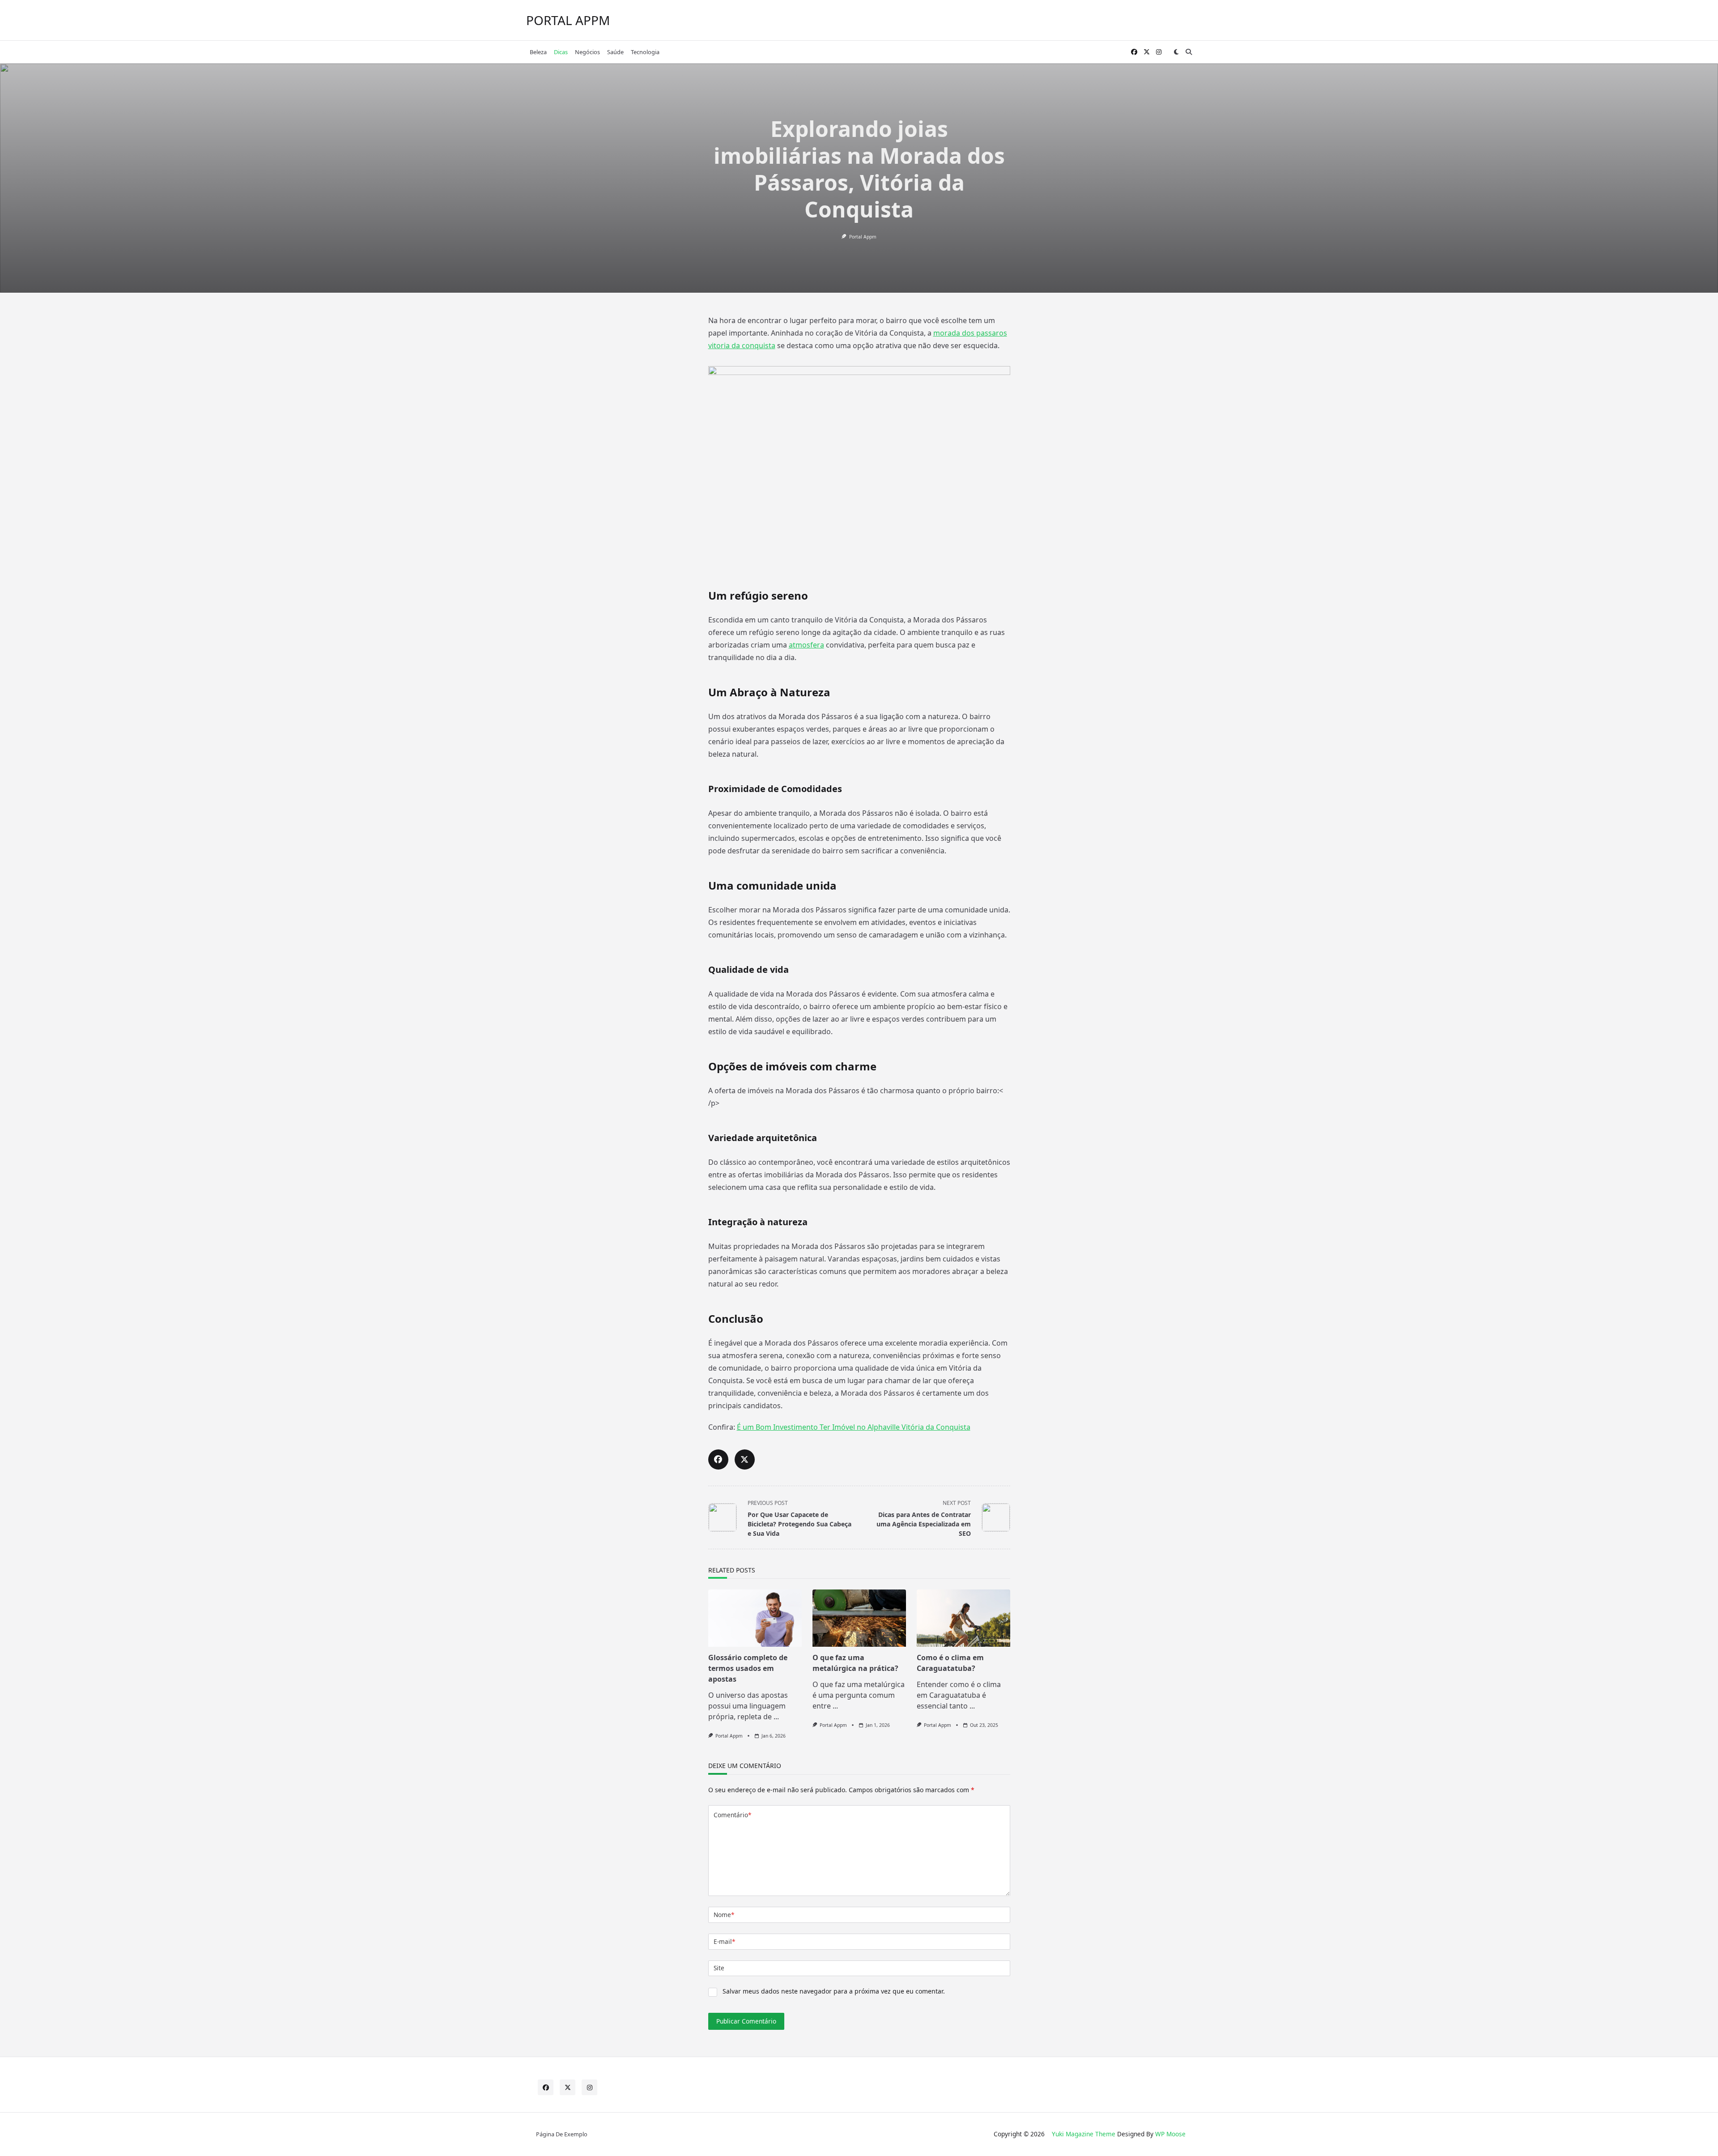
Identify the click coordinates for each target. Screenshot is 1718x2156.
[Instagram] (1159, 52)
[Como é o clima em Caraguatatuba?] (963, 1618)
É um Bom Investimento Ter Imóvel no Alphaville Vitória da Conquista (854, 1427)
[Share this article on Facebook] (718, 1459)
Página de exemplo (562, 2134)
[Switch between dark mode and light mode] (1176, 52)
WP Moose (1170, 2134)
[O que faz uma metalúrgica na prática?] (859, 1618)
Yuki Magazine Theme (1084, 2134)
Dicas (561, 52)
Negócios (587, 52)
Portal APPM (568, 20)
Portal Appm (863, 237)
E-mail (724, 1941)
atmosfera (806, 645)
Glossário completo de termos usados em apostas (748, 1668)
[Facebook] (1134, 52)
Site (719, 1968)
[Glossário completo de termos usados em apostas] (755, 1618)
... (776, 1717)
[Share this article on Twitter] (745, 1459)
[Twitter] (1147, 52)
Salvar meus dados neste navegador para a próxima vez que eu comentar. (834, 1991)
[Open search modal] (1189, 52)
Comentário (732, 1815)
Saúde (615, 52)
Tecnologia (645, 52)
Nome (724, 1915)
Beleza (538, 52)
